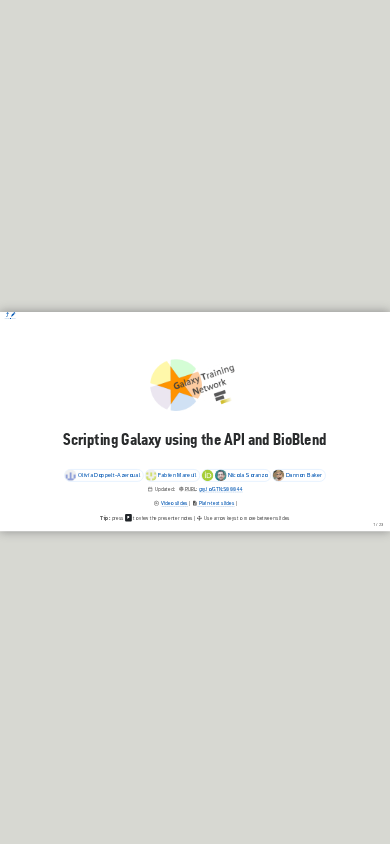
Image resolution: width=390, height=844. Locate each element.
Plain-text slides (215, 503)
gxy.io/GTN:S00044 (221, 489)
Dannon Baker (304, 475)
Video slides (174, 503)
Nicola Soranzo (248, 475)
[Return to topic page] (7, 315)
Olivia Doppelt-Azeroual (109, 475)
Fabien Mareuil (177, 475)
